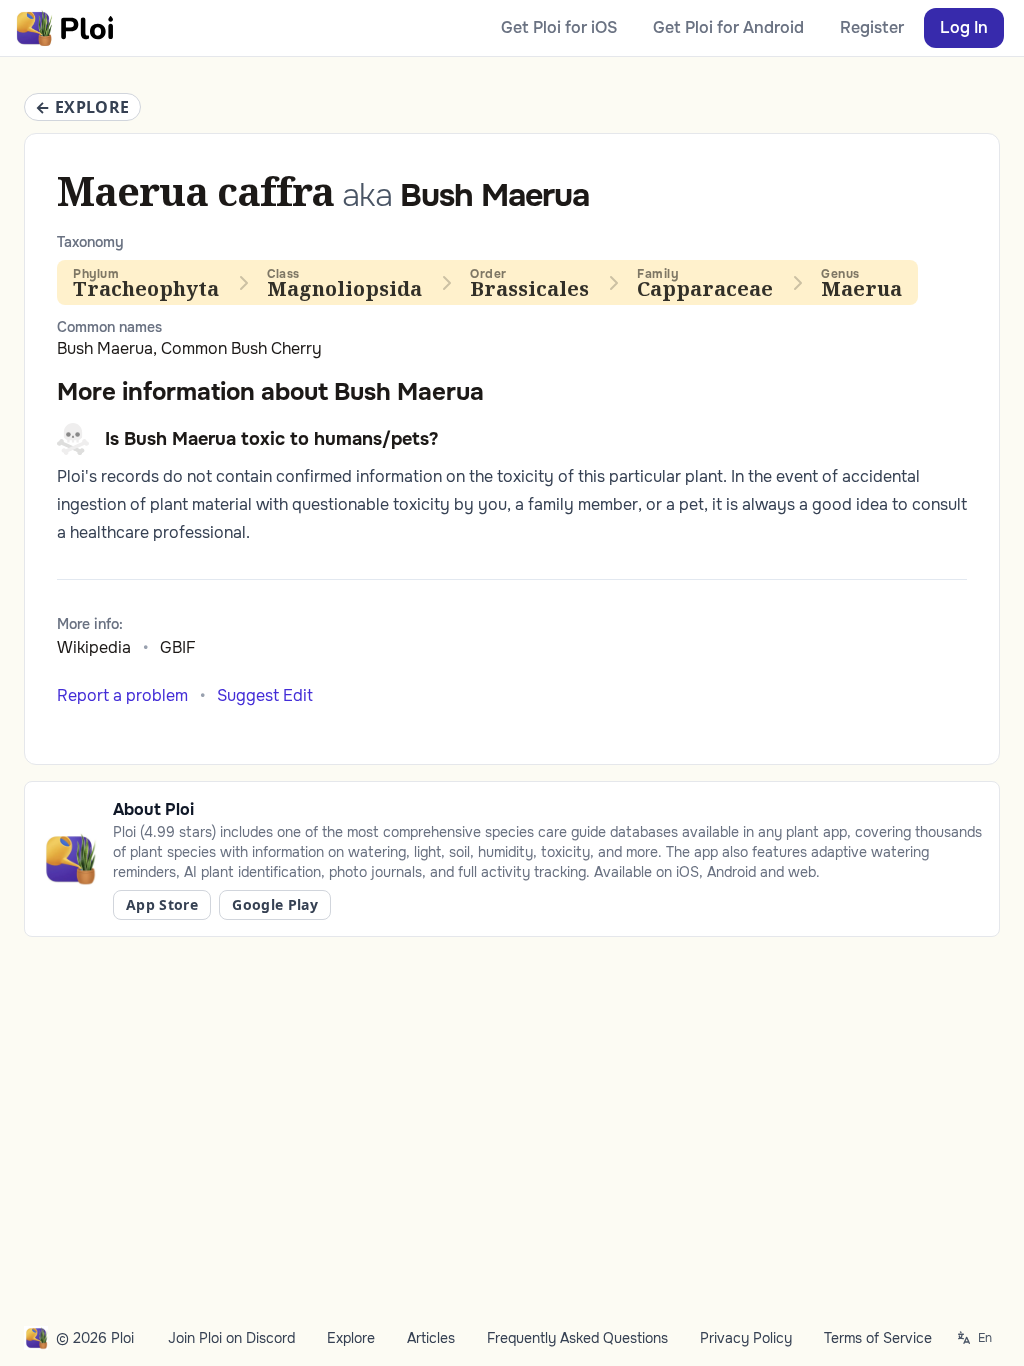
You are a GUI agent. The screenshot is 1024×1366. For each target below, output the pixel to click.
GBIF (178, 647)
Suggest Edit (265, 695)
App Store (162, 904)
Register (872, 27)
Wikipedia (94, 647)
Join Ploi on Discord (231, 1338)
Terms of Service (878, 1338)
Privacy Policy (746, 1338)
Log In (964, 27)
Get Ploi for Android (728, 27)
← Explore (82, 107)
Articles (431, 1338)
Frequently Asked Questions (577, 1338)
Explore (351, 1338)
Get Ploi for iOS (559, 27)
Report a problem (122, 695)
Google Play (275, 904)
